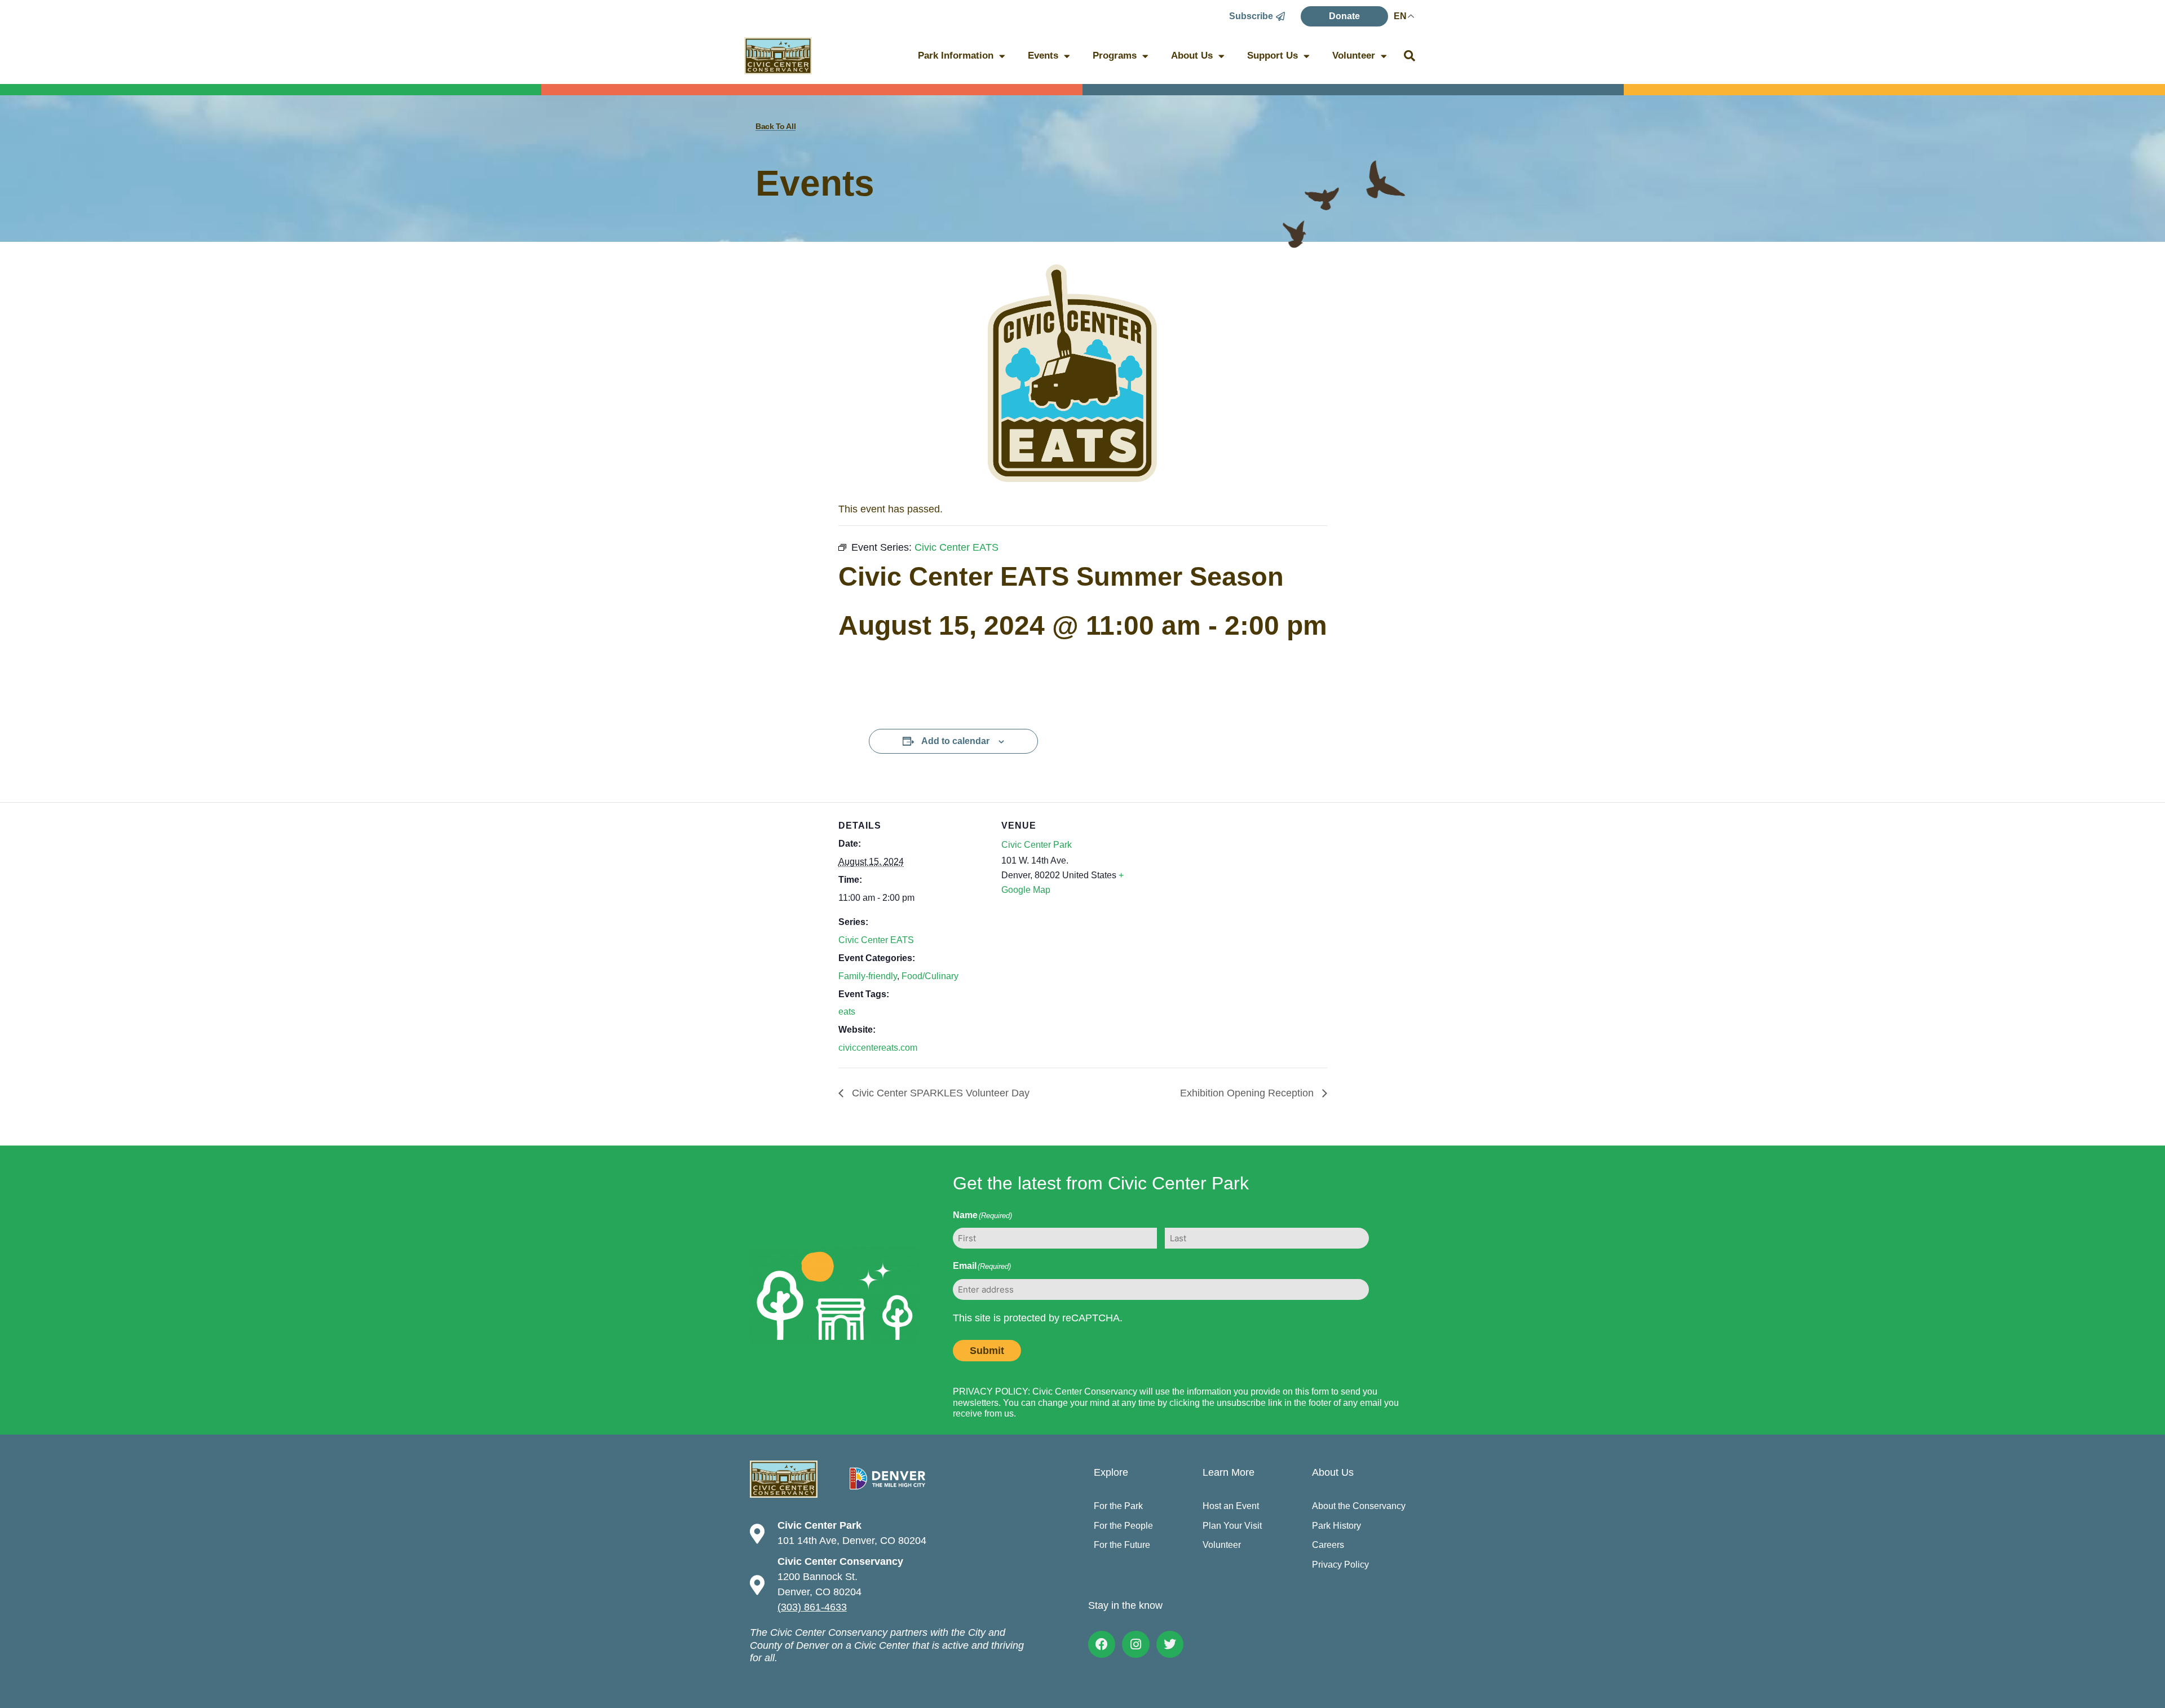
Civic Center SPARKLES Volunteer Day (939, 1093)
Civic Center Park (1037, 845)
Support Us (1273, 56)
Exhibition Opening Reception (1248, 1093)
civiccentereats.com (878, 1048)
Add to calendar (955, 741)
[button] (1410, 56)
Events (1043, 56)
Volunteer (1354, 56)
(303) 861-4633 (812, 1607)
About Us (1192, 56)
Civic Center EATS (876, 940)
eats (847, 1012)
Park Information (956, 56)
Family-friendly (868, 976)
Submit (987, 1351)
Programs (1115, 56)
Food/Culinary (930, 976)
